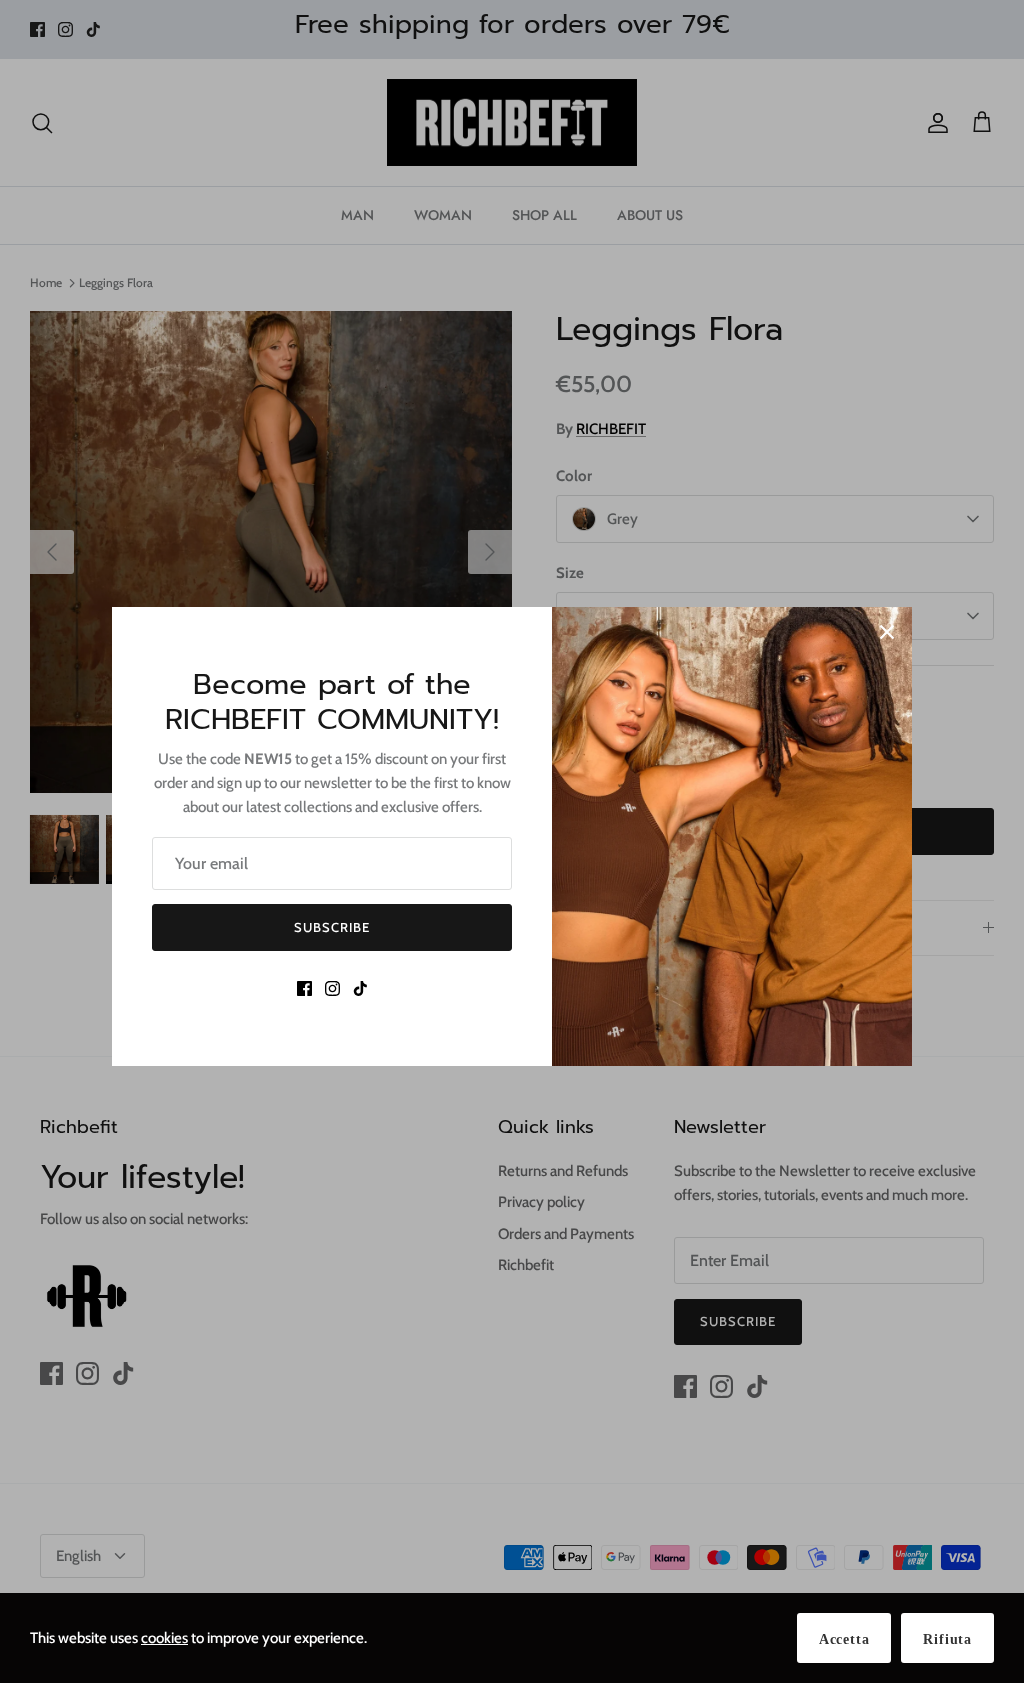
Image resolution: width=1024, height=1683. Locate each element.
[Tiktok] (360, 988)
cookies (164, 1638)
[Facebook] (304, 988)
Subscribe (332, 927)
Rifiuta (947, 1639)
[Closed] (887, 632)
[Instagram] (332, 988)
